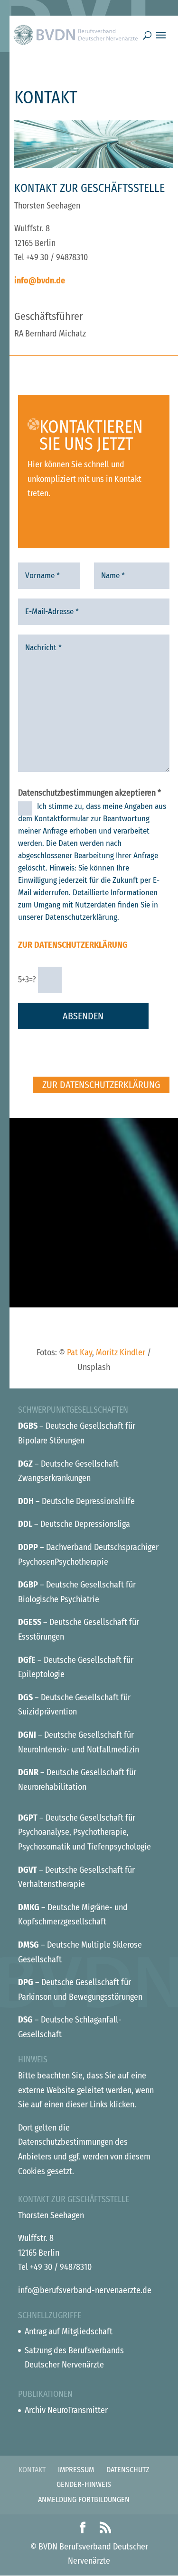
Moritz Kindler (121, 1352)
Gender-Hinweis (84, 2484)
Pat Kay (80, 1352)
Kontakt (32, 2470)
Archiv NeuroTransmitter (66, 2410)
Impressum (76, 2470)
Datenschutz (128, 2470)
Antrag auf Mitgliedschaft (69, 2331)
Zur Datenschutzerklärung (73, 945)
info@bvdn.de (40, 281)
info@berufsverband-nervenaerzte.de (85, 2290)
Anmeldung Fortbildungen (84, 2499)
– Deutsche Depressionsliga (74, 1524)
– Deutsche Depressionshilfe (76, 1501)
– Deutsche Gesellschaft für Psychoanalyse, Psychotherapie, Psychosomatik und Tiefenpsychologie (84, 1832)
